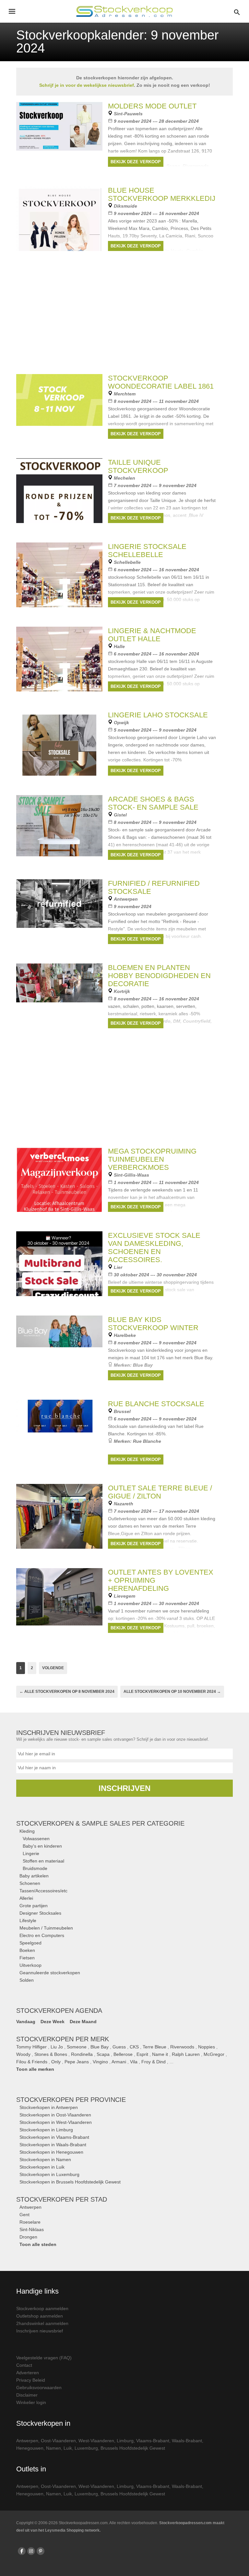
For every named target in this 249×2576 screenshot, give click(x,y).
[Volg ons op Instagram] (31, 2551)
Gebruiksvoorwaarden (39, 2388)
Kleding (27, 1831)
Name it (160, 2054)
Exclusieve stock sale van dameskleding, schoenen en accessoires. (154, 1248)
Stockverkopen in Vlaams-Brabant (54, 2137)
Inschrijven (124, 1788)
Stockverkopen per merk (63, 2039)
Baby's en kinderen (42, 1846)
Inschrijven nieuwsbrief (40, 2331)
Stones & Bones (51, 2054)
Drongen (28, 2237)
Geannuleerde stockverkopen (50, 1973)
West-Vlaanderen (96, 2441)
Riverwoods (182, 2047)
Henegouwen (30, 2448)
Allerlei (26, 1898)
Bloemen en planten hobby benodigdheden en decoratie (159, 976)
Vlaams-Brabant (153, 2441)
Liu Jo (57, 2047)
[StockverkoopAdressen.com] (124, 11)
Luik (68, 2448)
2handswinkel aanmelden (42, 2323)
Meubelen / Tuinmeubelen (46, 1928)
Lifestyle (28, 1921)
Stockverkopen (71, 2100)
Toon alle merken (35, 2069)
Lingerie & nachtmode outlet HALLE (152, 635)
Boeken (27, 1950)
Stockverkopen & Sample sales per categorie (100, 1823)
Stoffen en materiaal (43, 1861)
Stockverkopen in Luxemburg (49, 2174)
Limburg (125, 2441)
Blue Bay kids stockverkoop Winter (153, 1324)
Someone (77, 2047)
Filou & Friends (32, 2062)
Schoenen (30, 1883)
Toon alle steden (38, 2244)
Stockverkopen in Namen (45, 2160)
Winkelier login (31, 2402)
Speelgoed (30, 1943)
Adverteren (28, 2373)
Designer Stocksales (40, 1913)
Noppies (207, 2047)
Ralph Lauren (186, 2054)
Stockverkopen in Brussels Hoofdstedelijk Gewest (70, 2182)
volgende (53, 1668)
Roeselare (30, 2222)
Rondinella (82, 2054)
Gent (24, 2215)
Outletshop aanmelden (40, 2316)
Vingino (100, 2062)
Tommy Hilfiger (31, 2047)
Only (56, 2062)
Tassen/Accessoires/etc (43, 1891)
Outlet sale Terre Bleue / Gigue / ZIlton (160, 1492)
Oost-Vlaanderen (58, 2441)
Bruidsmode (35, 1868)
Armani (119, 2062)
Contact (24, 2365)
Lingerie (31, 1853)
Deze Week (53, 2022)
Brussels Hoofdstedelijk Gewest (133, 2448)
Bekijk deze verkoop (136, 162)
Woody (23, 2054)
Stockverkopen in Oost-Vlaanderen (55, 2115)
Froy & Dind (154, 2062)
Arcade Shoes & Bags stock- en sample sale (153, 803)
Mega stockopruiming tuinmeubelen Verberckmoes (152, 1159)
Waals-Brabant (187, 2441)
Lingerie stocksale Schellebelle (147, 551)
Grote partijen (34, 1906)
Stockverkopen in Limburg (46, 2130)
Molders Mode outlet (152, 106)
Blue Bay (100, 2047)
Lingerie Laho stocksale (158, 715)
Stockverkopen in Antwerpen (49, 2107)
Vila (134, 2062)
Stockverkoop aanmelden (42, 2308)
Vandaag (26, 2022)
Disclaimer (27, 2395)
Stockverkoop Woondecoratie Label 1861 (161, 382)
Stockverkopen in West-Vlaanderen (56, 2122)
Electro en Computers (42, 1935)
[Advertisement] (124, 1093)
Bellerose (123, 2054)
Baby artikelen (34, 1876)
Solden (27, 1980)
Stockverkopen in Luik (42, 2167)
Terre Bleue (154, 2047)
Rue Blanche (147, 1441)
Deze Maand (83, 2022)
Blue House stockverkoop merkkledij (162, 194)
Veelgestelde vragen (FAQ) (44, 2358)
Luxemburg (86, 2448)
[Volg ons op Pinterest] (41, 2551)
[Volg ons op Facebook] (22, 2551)
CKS (134, 2047)
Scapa (103, 2054)
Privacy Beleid (31, 2380)
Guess (119, 2047)
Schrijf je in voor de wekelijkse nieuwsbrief (87, 85)
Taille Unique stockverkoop (138, 466)
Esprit (142, 2054)
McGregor (214, 2054)
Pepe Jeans (77, 2062)
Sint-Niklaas (32, 2229)
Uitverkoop (30, 1965)
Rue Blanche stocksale (156, 1404)
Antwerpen (30, 2207)
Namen (53, 2448)
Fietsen (27, 1958)
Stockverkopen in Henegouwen (51, 2152)
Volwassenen (36, 1839)
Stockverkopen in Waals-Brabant (53, 2145)
